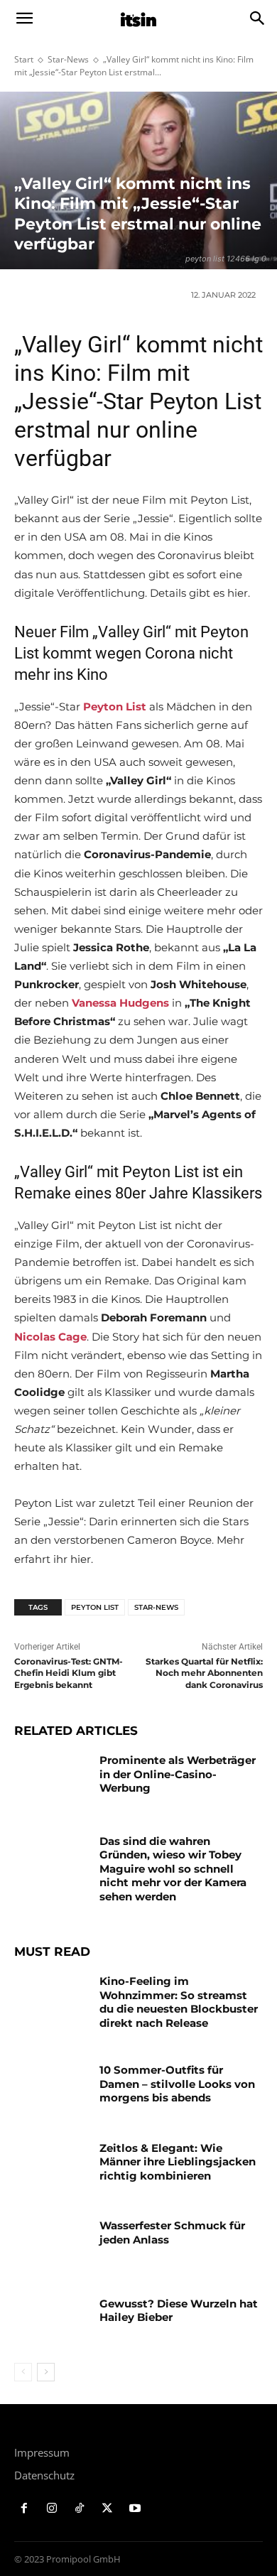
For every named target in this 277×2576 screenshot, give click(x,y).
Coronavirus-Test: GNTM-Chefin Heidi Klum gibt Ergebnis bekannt (69, 1673)
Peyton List (95, 1607)
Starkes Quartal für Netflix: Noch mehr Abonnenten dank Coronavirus (204, 1673)
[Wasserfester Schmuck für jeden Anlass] (51, 2245)
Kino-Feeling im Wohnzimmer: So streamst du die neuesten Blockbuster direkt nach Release (179, 2002)
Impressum (42, 2452)
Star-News (68, 59)
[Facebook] (25, 2509)
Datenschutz (44, 2475)
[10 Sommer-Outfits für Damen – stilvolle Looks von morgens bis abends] (51, 2089)
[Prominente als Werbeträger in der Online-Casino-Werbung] (51, 1780)
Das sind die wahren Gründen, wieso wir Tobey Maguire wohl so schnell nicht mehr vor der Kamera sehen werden (173, 1869)
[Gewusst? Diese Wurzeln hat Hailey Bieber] (51, 2323)
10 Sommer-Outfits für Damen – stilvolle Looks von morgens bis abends (177, 2084)
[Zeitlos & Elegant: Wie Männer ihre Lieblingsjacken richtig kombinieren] (51, 2168)
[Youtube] (135, 2509)
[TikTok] (80, 2509)
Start (24, 59)
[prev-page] (23, 2372)
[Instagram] (52, 2509)
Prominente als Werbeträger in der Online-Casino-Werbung (178, 1774)
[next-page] (46, 2372)
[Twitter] (107, 2509)
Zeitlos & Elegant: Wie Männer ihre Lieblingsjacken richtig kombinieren (178, 2162)
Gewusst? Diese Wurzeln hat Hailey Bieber (179, 2311)
